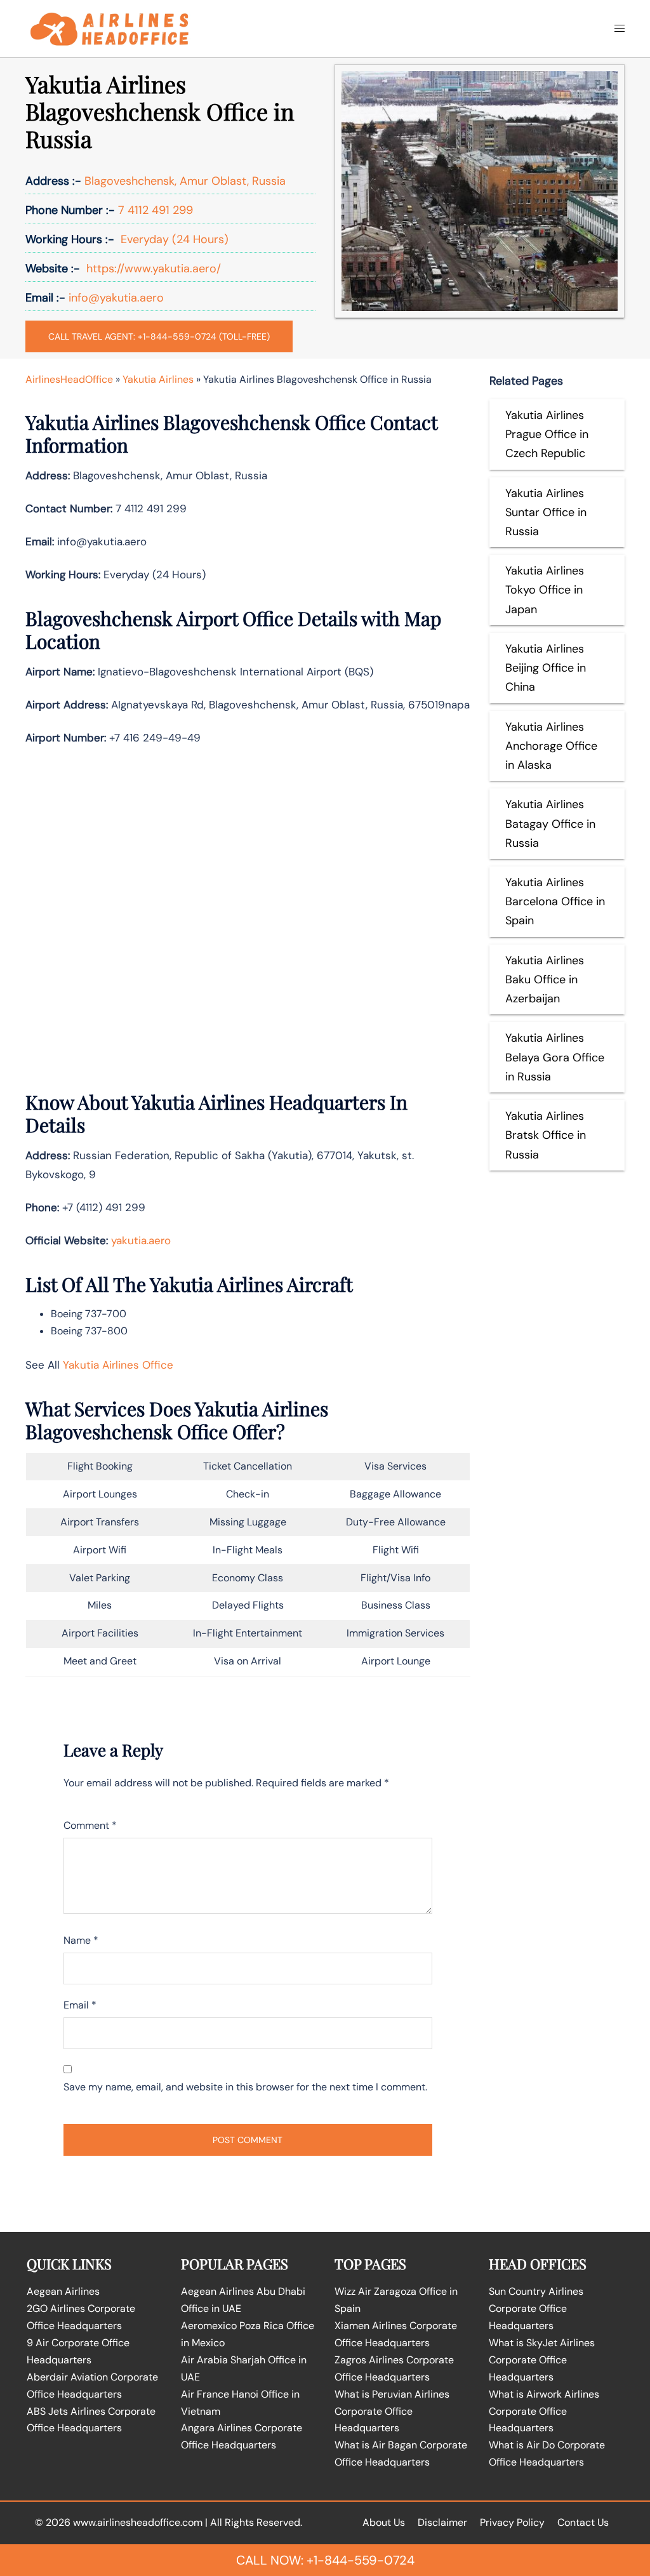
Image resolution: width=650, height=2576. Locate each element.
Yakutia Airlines (158, 379)
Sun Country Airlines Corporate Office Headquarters (536, 2308)
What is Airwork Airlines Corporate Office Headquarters (544, 2411)
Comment (90, 1825)
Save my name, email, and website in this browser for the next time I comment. (245, 2087)
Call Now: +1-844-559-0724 (325, 2560)
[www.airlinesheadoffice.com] (109, 28)
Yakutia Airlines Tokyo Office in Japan (545, 590)
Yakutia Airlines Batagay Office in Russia (550, 823)
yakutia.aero (141, 1240)
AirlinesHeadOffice (69, 379)
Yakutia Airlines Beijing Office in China (546, 668)
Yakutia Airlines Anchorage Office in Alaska (551, 746)
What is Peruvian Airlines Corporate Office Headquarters (392, 2411)
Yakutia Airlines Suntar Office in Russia (546, 512)
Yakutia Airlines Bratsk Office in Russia (546, 1135)
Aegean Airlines (63, 2291)
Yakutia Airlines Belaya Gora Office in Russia (555, 1057)
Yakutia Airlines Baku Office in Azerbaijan (545, 979)
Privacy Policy (512, 2522)
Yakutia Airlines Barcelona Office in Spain (555, 901)
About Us (384, 2522)
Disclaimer (442, 2522)
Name (81, 1940)
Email (80, 2005)
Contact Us (583, 2522)
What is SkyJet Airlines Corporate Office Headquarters (542, 2360)
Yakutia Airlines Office (118, 1365)
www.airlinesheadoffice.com (138, 2522)
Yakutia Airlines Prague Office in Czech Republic (547, 434)
